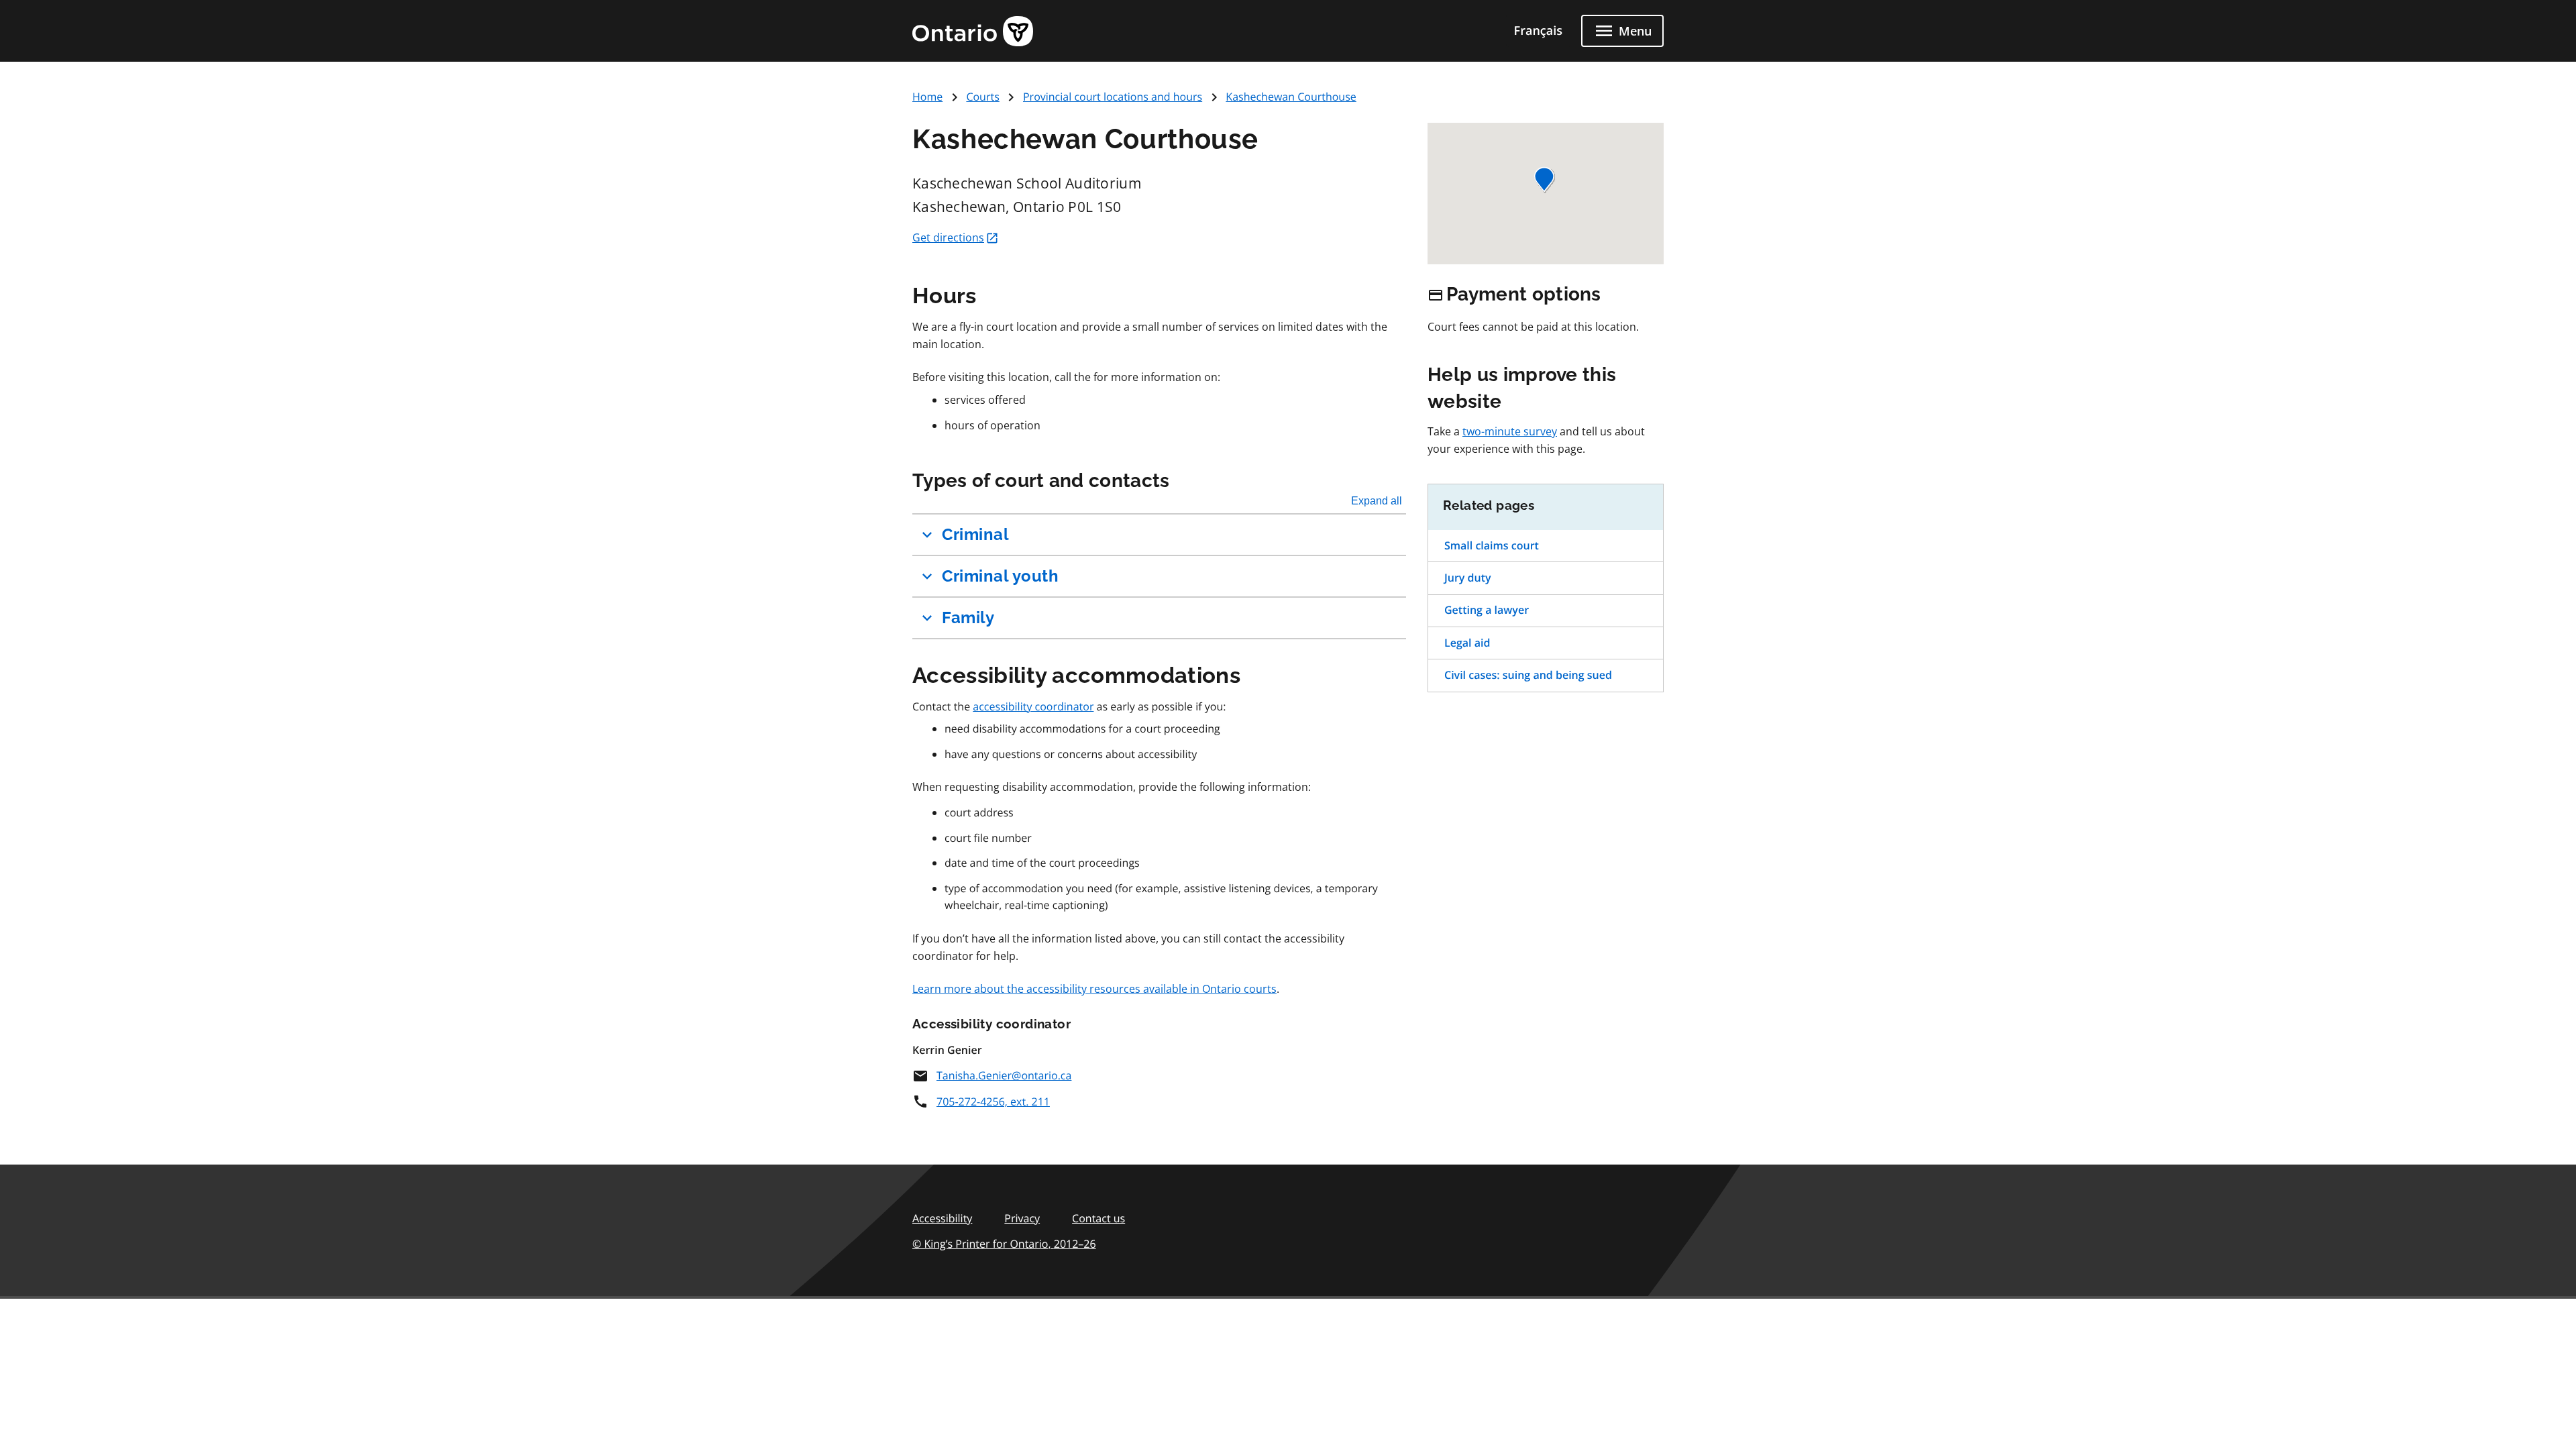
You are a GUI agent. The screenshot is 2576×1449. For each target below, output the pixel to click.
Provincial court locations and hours (1113, 97)
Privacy (1022, 1218)
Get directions (948, 237)
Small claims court (1492, 545)
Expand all (1377, 501)
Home (927, 97)
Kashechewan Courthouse (1291, 97)
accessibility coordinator (1033, 706)
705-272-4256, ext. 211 (993, 1102)
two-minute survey (1510, 431)
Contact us (1098, 1218)
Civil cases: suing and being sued (1528, 675)
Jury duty (1468, 578)
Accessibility (942, 1218)
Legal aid (1467, 643)
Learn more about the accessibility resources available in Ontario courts (1094, 989)
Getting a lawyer (1487, 610)
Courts (982, 97)
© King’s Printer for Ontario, (1004, 1244)
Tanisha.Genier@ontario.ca (1004, 1075)
